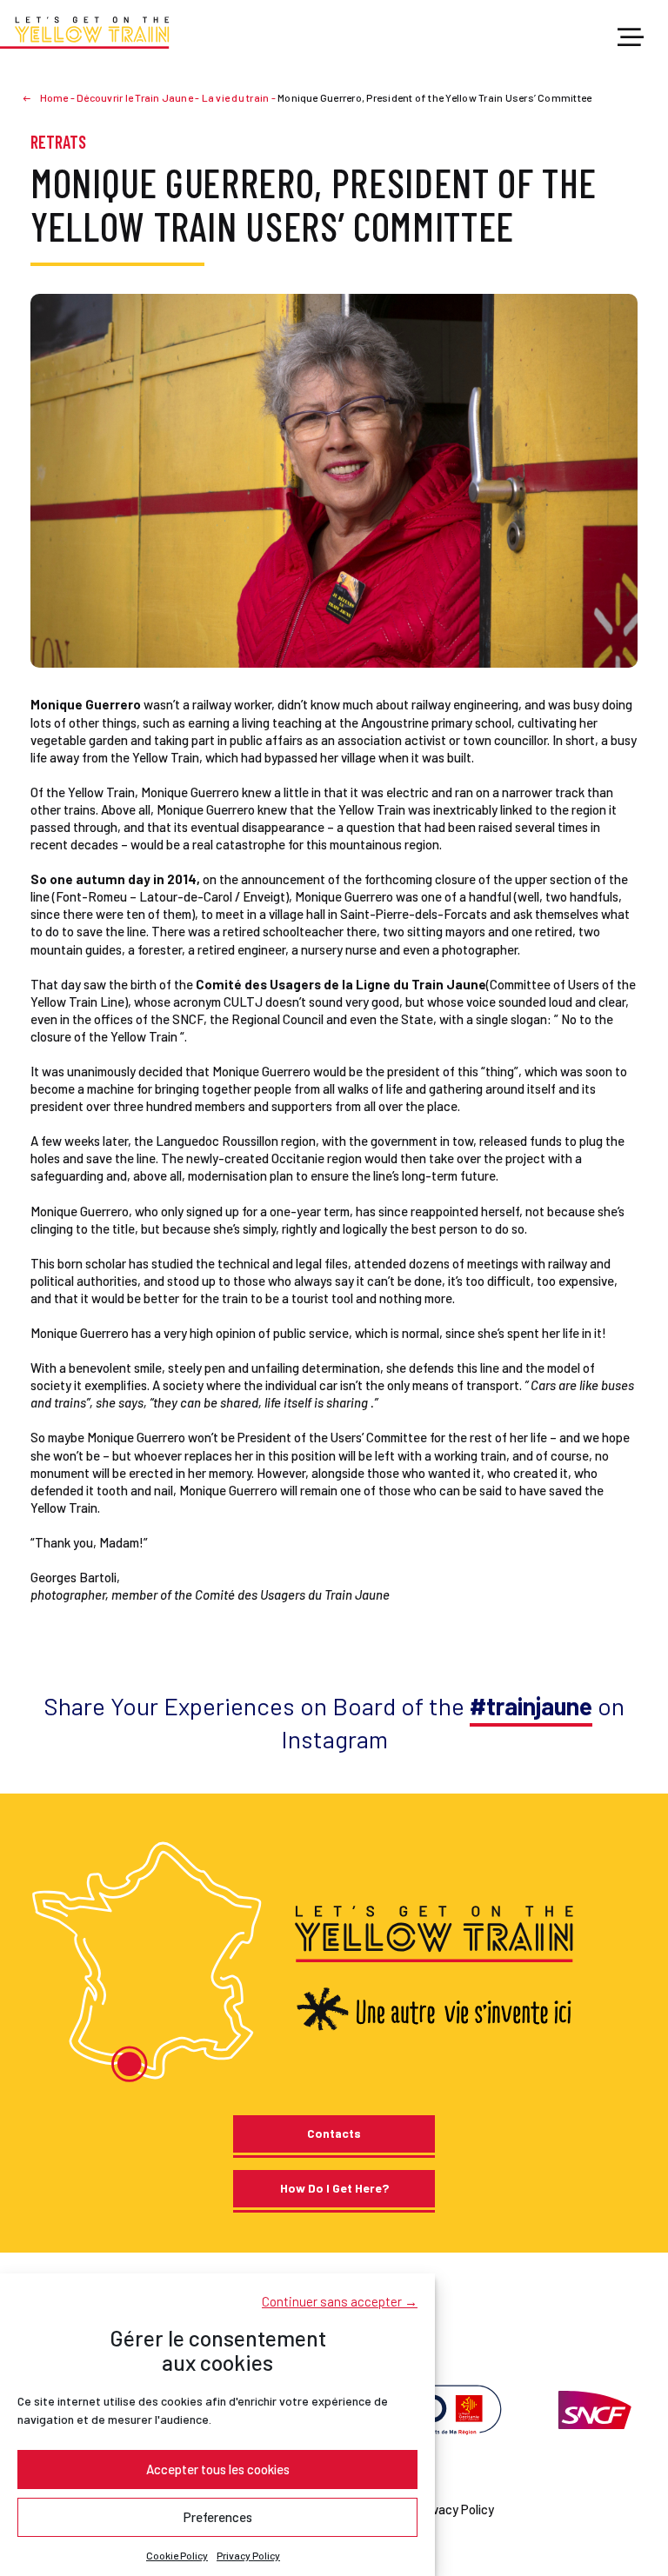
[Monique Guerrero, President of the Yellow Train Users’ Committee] (334, 479)
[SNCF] (593, 2407)
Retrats (58, 142)
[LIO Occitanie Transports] (439, 2407)
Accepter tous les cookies (218, 2469)
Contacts (334, 2133)
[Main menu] (631, 38)
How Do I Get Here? (334, 2188)
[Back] (34, 97)
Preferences (218, 2517)
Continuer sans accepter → (340, 2301)
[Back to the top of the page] (632, 2499)
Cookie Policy (177, 2555)
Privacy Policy (248, 2555)
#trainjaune (531, 1706)
